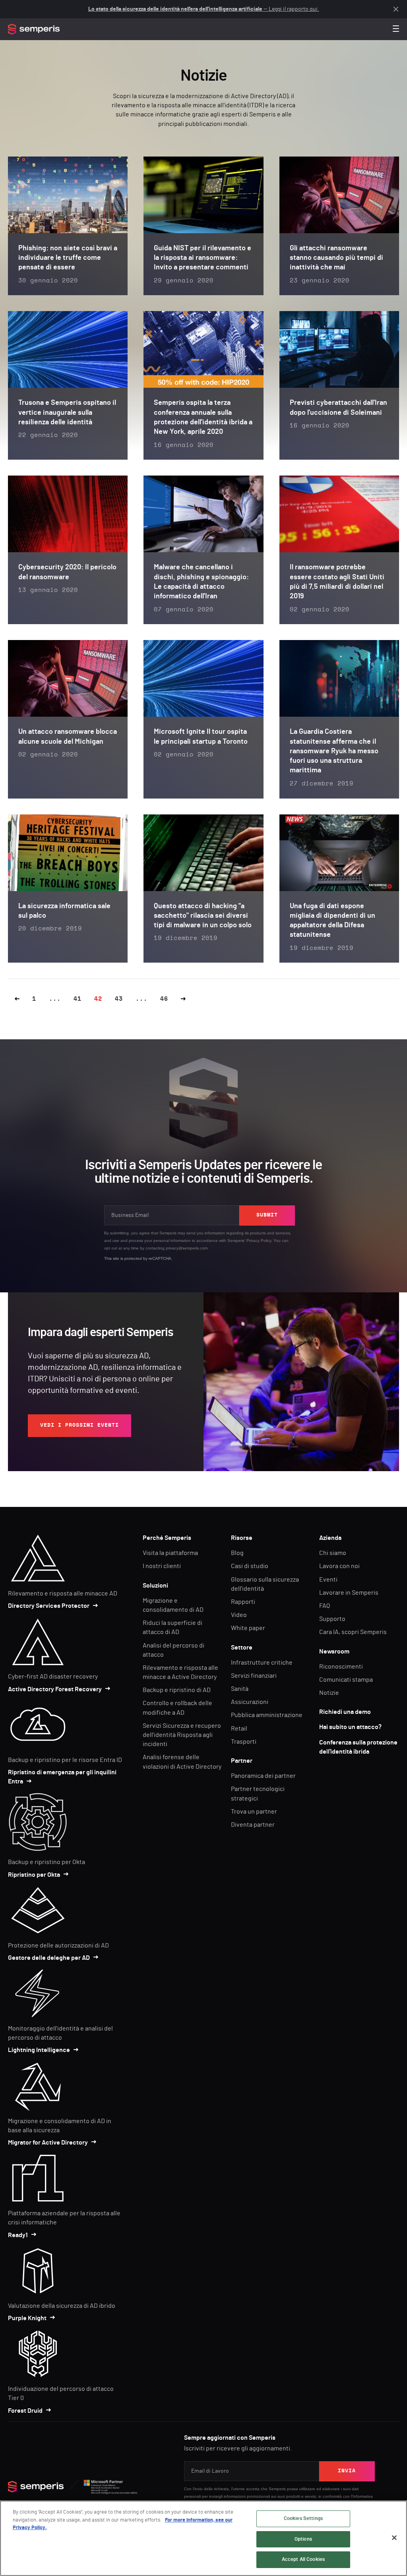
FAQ (325, 1606)
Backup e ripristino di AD (177, 1690)
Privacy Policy (259, 1241)
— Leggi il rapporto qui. (204, 9)
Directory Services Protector (49, 1606)
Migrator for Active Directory (48, 2143)
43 (119, 999)
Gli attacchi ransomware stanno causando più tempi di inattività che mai (336, 258)
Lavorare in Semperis (349, 1593)
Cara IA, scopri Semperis (353, 1632)
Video (239, 1615)
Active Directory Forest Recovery (55, 1689)
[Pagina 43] (183, 999)
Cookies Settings (303, 2519)
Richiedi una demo (345, 1712)
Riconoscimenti (341, 1667)
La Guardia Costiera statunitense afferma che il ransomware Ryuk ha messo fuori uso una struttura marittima (334, 751)
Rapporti (243, 1602)
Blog (237, 1553)
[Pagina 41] (17, 999)
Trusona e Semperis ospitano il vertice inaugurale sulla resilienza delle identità (67, 413)
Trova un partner (254, 1812)
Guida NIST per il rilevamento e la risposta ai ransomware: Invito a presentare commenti (203, 258)
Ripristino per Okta (34, 1875)
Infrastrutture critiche (262, 1663)
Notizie (329, 1693)
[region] (203, 2538)
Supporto (332, 1619)
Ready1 (18, 2235)
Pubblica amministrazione (267, 1715)
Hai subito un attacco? (350, 1727)
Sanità (240, 1689)
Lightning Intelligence (39, 2050)
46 (164, 999)
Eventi (328, 1580)
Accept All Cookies (303, 2560)
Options (303, 2539)
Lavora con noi (339, 1566)
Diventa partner (253, 1825)
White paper (248, 1628)
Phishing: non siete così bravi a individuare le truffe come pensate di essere (68, 258)
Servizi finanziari (254, 1676)
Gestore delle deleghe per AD (49, 1958)
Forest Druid (25, 2411)
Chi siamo (333, 1553)
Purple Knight (27, 2318)
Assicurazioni (250, 1702)
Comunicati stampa (346, 1680)
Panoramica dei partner (263, 1776)
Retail (239, 1729)
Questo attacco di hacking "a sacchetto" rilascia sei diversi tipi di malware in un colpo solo (203, 916)
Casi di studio (250, 1566)
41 (78, 999)
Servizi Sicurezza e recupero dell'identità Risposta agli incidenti (182, 1735)
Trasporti (244, 1742)
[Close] (394, 2538)
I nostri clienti (162, 1566)
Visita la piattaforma (170, 1553)
